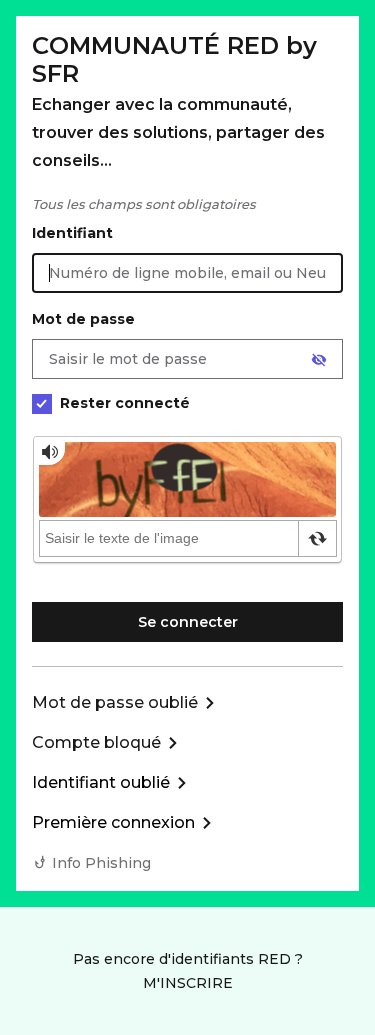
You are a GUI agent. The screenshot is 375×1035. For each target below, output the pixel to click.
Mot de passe (83, 319)
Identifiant (72, 233)
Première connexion (113, 822)
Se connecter (188, 622)
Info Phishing (101, 863)
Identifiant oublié (101, 782)
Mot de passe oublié (115, 702)
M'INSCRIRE (188, 983)
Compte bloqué (96, 742)
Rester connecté (125, 403)
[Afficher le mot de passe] (319, 360)
